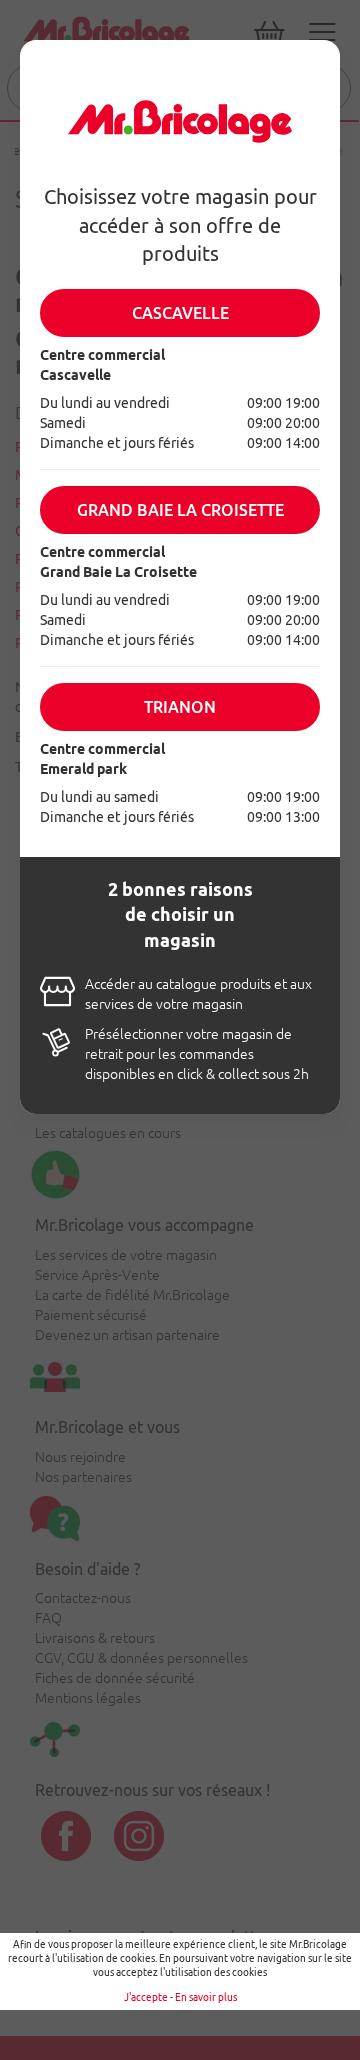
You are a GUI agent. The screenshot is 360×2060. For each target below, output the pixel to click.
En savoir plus (206, 1997)
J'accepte (146, 1997)
